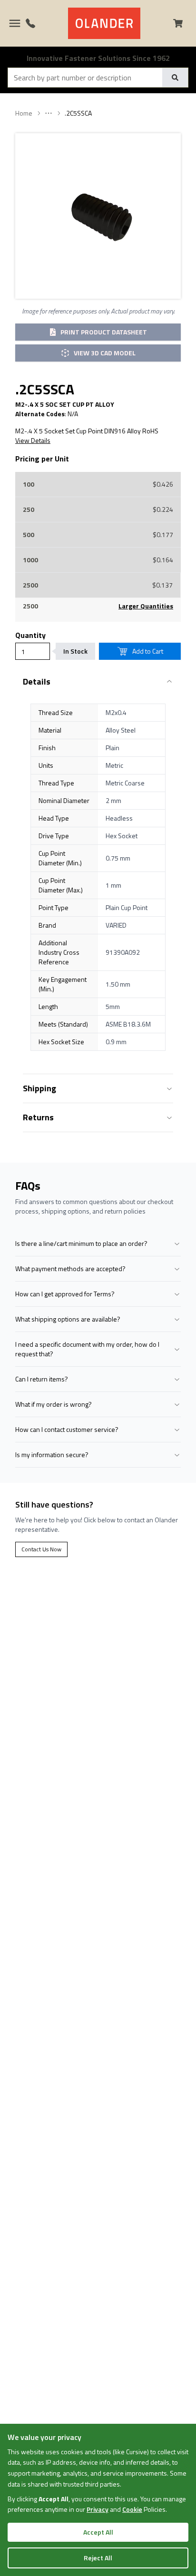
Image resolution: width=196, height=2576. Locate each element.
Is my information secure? (52, 1455)
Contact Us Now (41, 1549)
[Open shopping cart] (182, 23)
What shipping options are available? (68, 1319)
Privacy (98, 2509)
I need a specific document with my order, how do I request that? (87, 1349)
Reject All (98, 2558)
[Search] (175, 78)
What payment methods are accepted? (70, 1268)
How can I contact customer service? (67, 1429)
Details (37, 681)
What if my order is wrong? (54, 1404)
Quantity (30, 635)
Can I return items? (42, 1379)
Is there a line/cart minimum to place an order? (81, 1243)
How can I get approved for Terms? (65, 1294)
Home (24, 113)
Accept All (98, 2532)
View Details (33, 441)
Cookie (132, 2509)
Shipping (39, 1088)
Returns (38, 1117)
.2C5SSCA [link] (78, 113)
